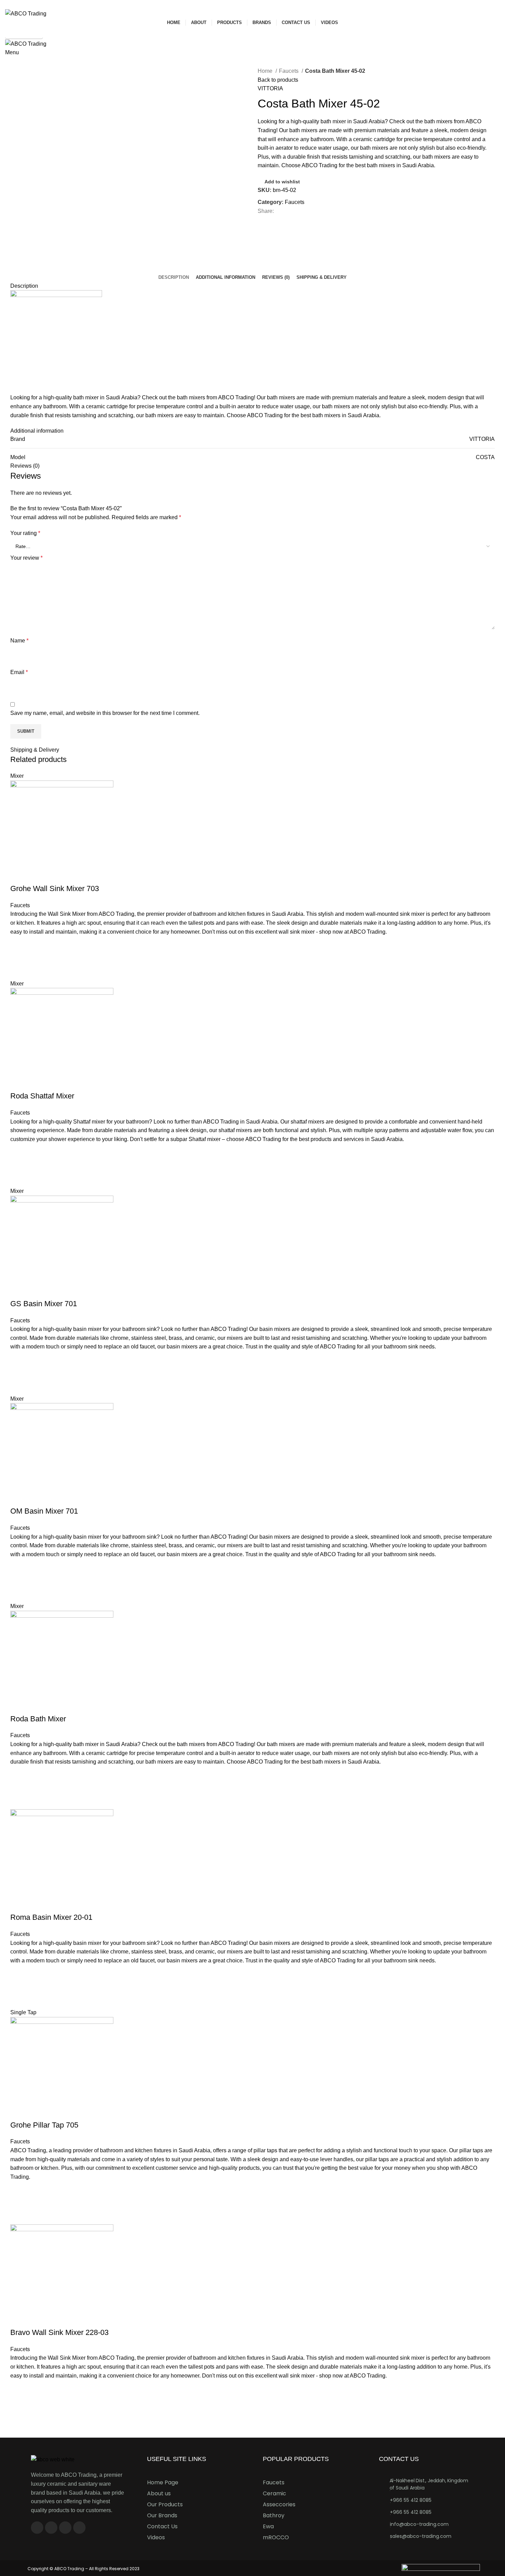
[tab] (174, 277)
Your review (26, 558)
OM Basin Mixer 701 (44, 1511)
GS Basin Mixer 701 (44, 1304)
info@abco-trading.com (419, 2524)
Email (19, 672)
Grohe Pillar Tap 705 (44, 2125)
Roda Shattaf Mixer (42, 1096)
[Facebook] (37, 2528)
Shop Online (24, 33)
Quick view (19, 971)
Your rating (25, 533)
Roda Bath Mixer (38, 1719)
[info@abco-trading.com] (382, 2524)
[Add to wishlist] (19, 945)
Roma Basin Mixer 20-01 (51, 1917)
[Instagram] (51, 2528)
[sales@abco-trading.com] (382, 2536)
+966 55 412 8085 (411, 2500)
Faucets (289, 71)
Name (19, 641)
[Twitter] (65, 2528)
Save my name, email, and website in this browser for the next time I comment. (105, 713)
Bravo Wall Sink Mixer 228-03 (59, 2332)
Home (266, 71)
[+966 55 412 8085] (382, 2500)
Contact (18, 62)
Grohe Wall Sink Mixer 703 (55, 888)
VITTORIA (270, 88)
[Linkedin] (79, 2528)
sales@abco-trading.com (421, 2536)
